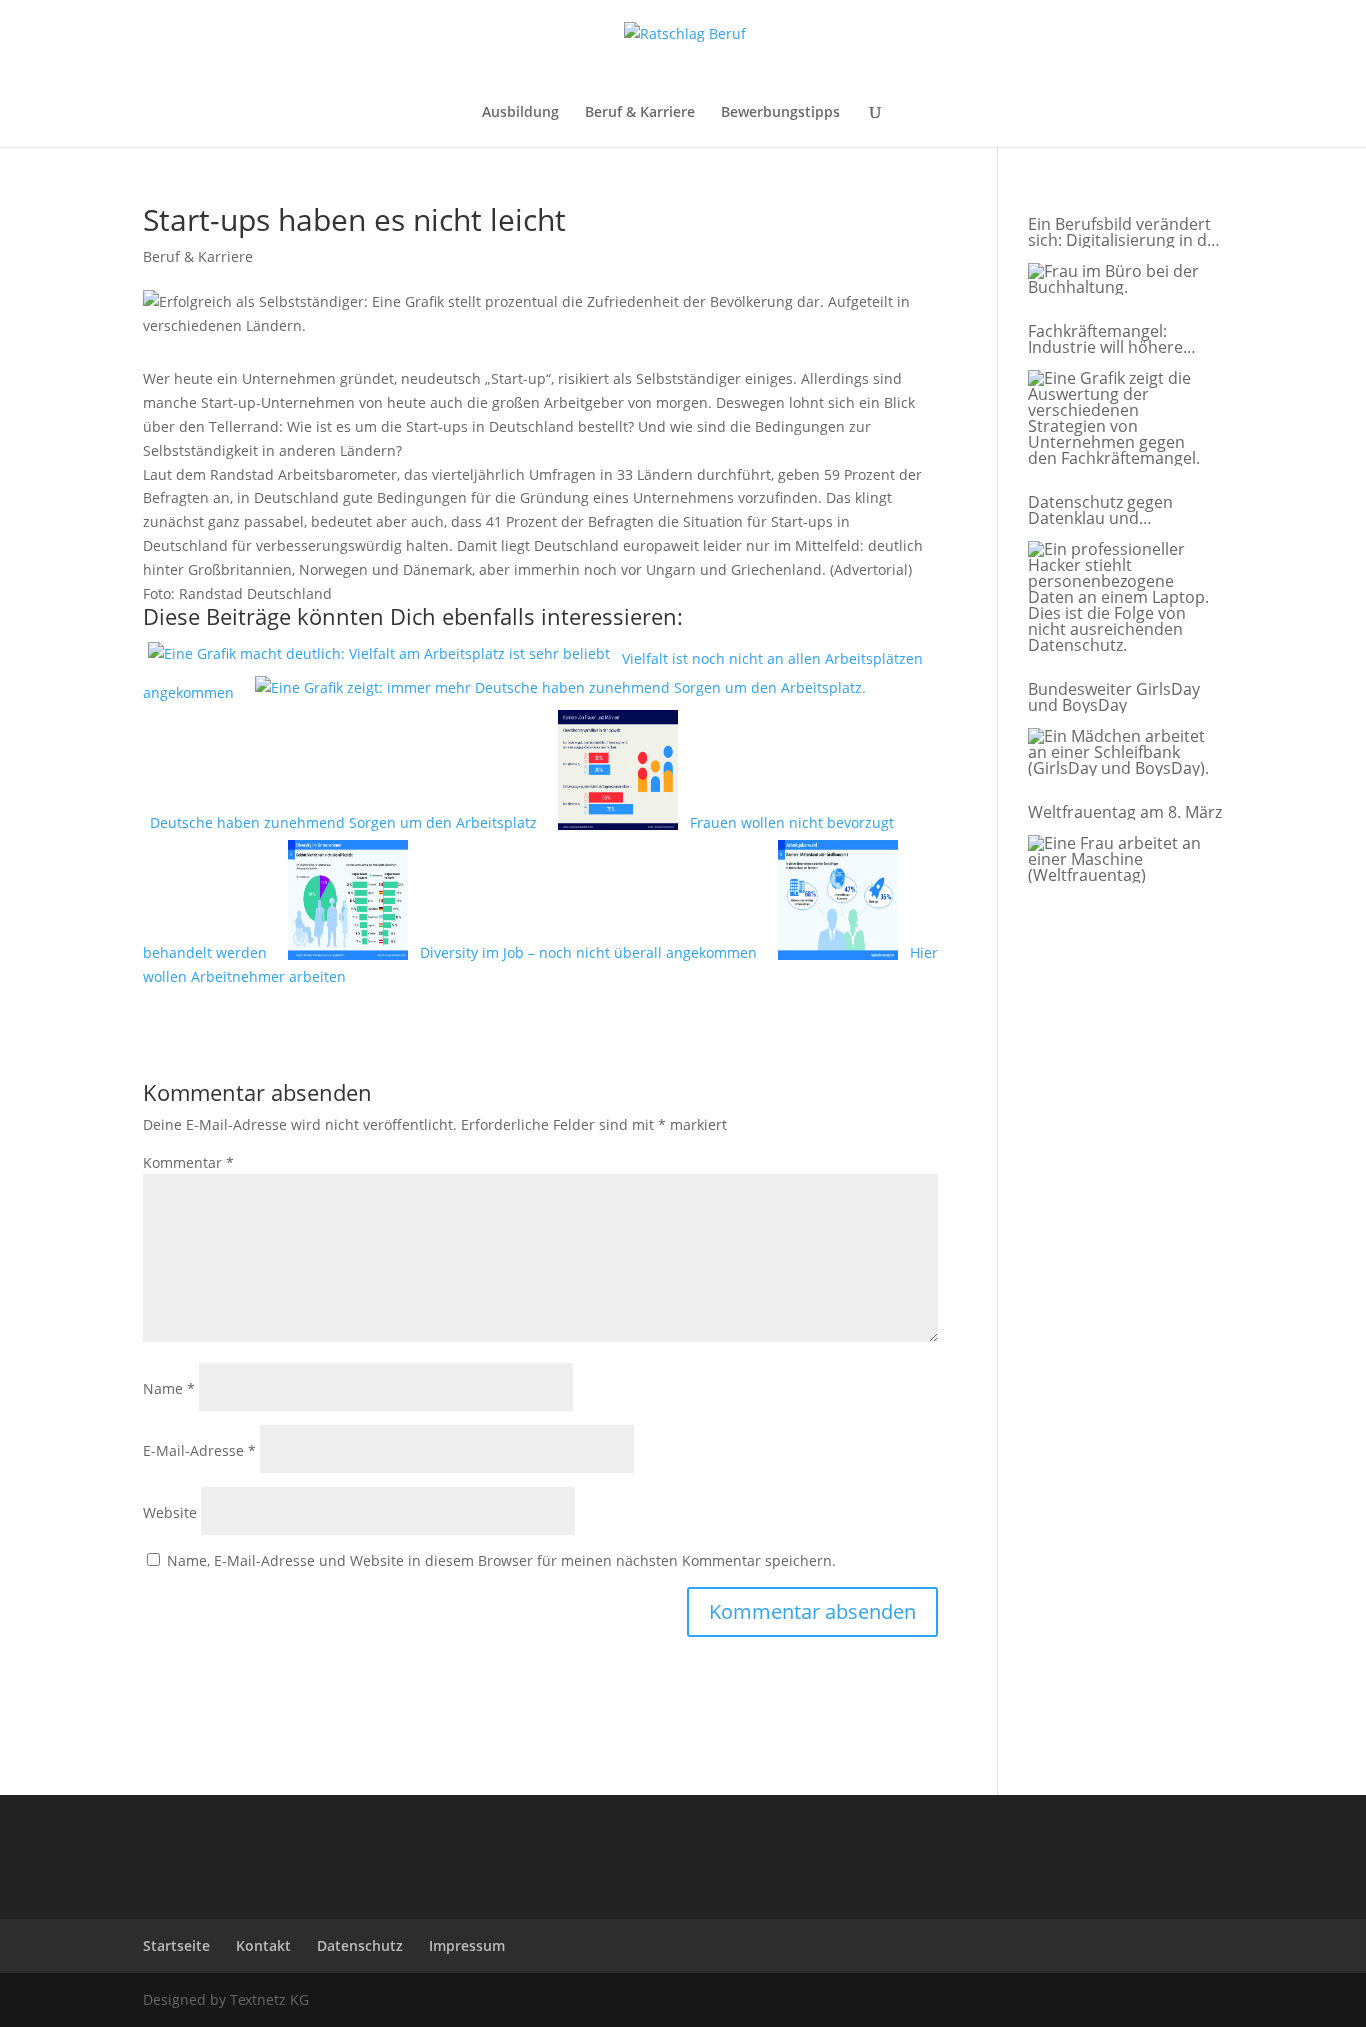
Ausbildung (520, 113)
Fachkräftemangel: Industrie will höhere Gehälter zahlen (1105, 339)
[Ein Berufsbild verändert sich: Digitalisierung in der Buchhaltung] (1120, 280)
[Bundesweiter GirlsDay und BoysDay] (1120, 753)
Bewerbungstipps (780, 113)
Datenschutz (360, 1945)
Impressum (467, 1945)
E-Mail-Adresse (199, 1450)
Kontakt (263, 1945)
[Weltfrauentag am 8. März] (1120, 860)
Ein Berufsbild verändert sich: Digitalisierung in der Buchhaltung (1125, 232)
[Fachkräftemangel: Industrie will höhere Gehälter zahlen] (1120, 419)
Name (169, 1388)
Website (170, 1512)
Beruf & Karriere (640, 113)
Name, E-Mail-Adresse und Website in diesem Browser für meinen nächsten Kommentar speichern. (501, 1560)
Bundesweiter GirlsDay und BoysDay (1114, 697)
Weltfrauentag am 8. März (1125, 812)
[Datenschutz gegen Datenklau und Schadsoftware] (1120, 598)
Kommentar (188, 1162)
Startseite (176, 1945)
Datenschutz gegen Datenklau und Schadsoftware (1100, 510)
